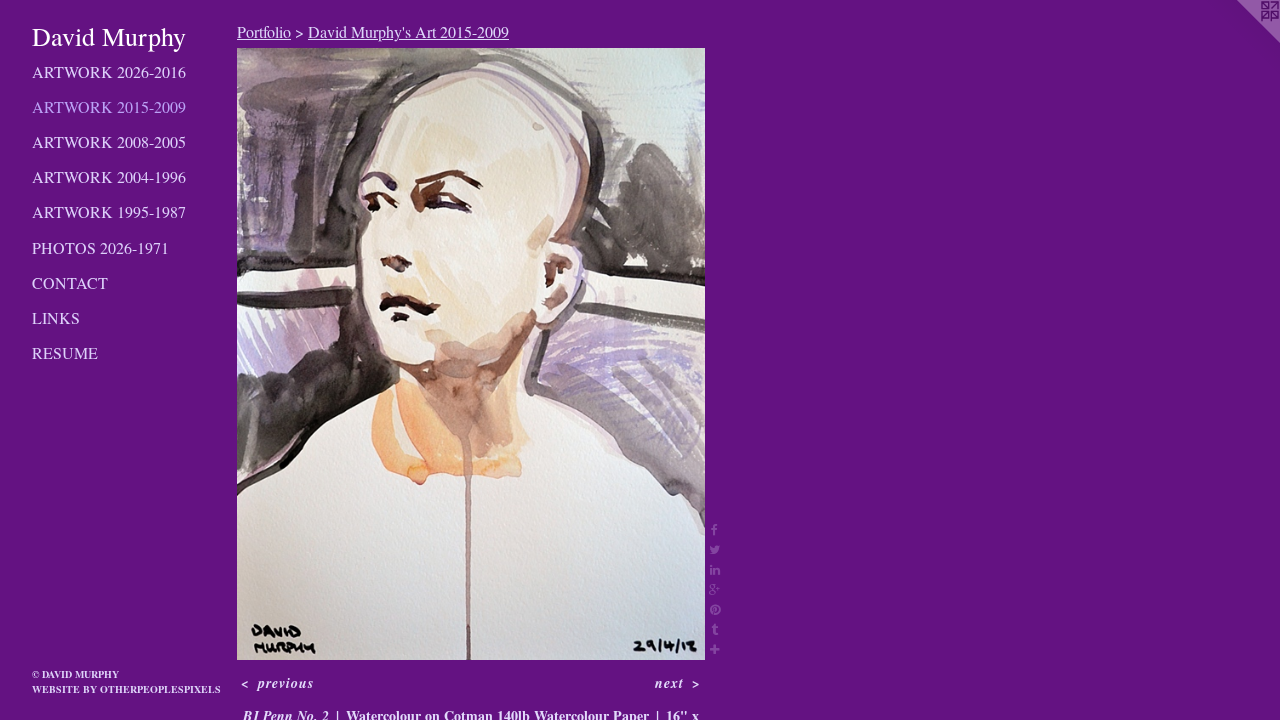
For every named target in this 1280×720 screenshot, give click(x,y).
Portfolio (264, 31)
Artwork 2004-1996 (109, 176)
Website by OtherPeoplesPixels (126, 689)
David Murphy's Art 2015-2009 (408, 31)
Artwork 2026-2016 (109, 71)
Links (56, 317)
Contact (70, 282)
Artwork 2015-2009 (109, 106)
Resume (65, 352)
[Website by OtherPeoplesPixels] (1240, 40)
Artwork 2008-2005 (109, 141)
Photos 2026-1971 (100, 247)
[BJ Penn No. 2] (471, 354)
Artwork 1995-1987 (109, 211)
